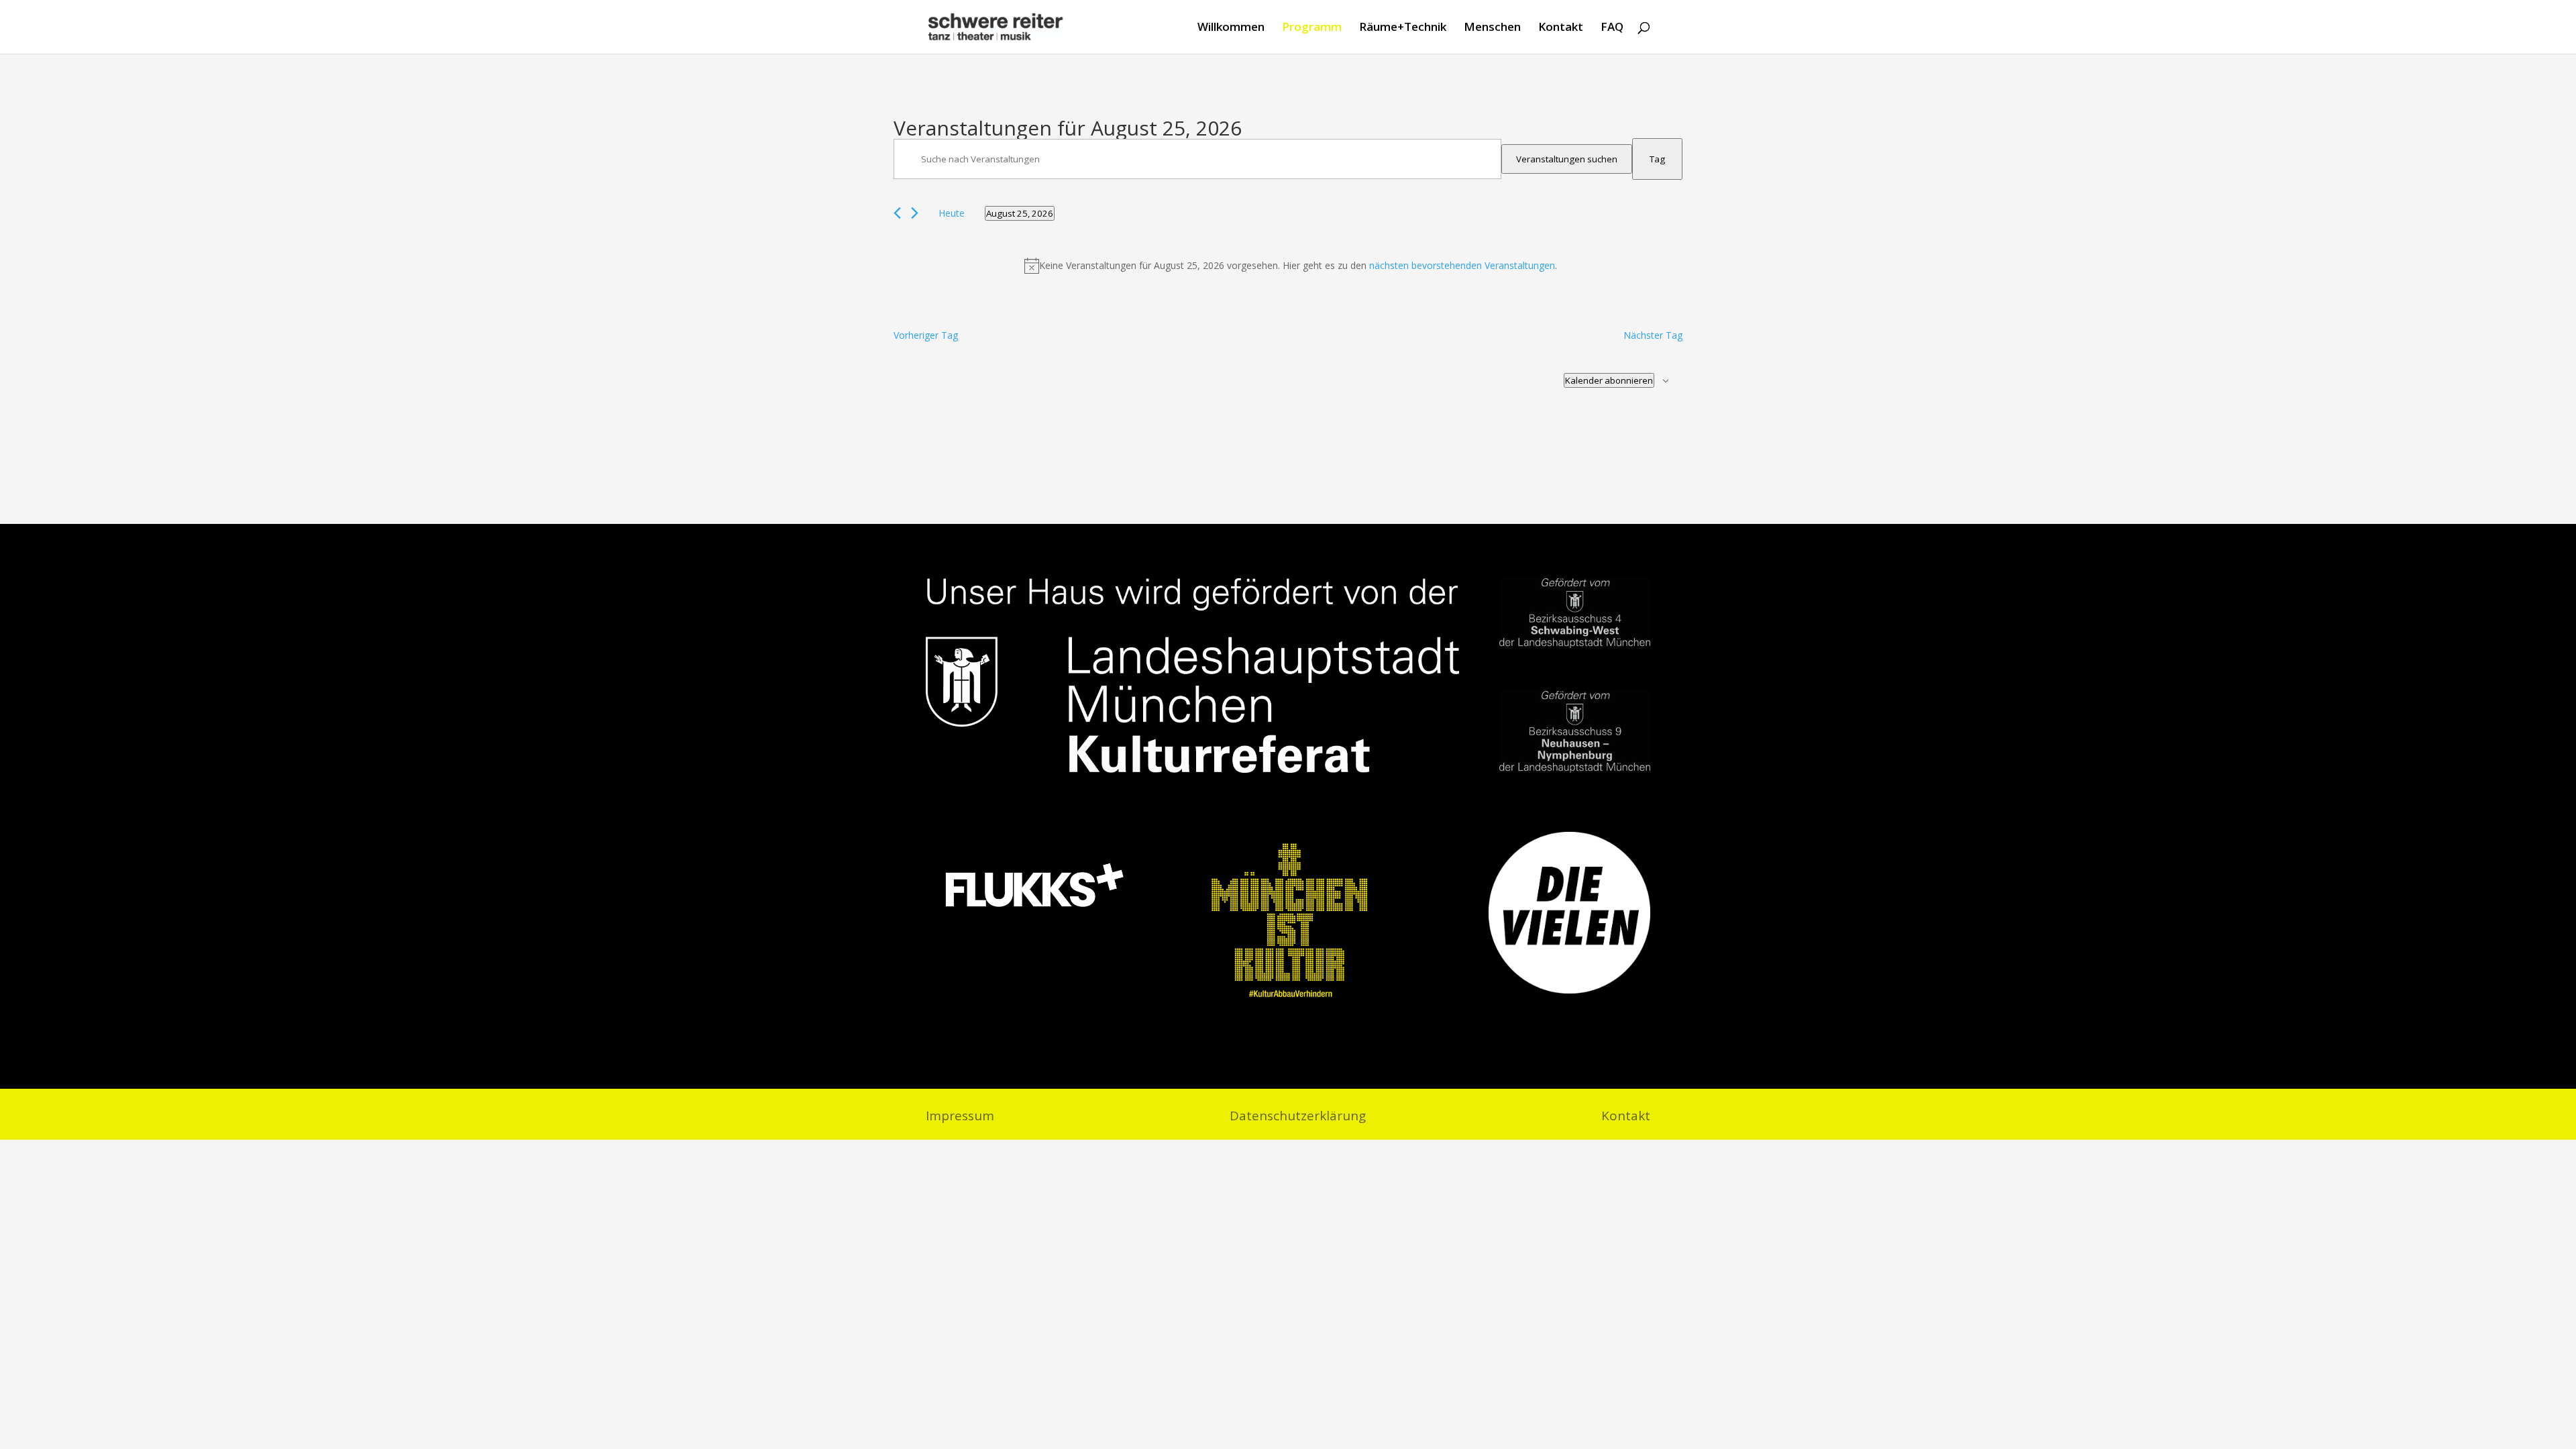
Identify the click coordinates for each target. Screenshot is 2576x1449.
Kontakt (1561, 28)
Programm (1312, 28)
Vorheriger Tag (926, 335)
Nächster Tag (1653, 335)
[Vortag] (897, 213)
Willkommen (1231, 28)
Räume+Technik (1403, 28)
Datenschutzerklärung (1298, 1118)
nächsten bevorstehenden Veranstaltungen (1462, 265)
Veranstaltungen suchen (1567, 159)
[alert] (1291, 266)
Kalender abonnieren (1609, 380)
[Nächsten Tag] (915, 213)
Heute (952, 213)
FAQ (1612, 28)
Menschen (1492, 28)
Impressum (960, 1118)
